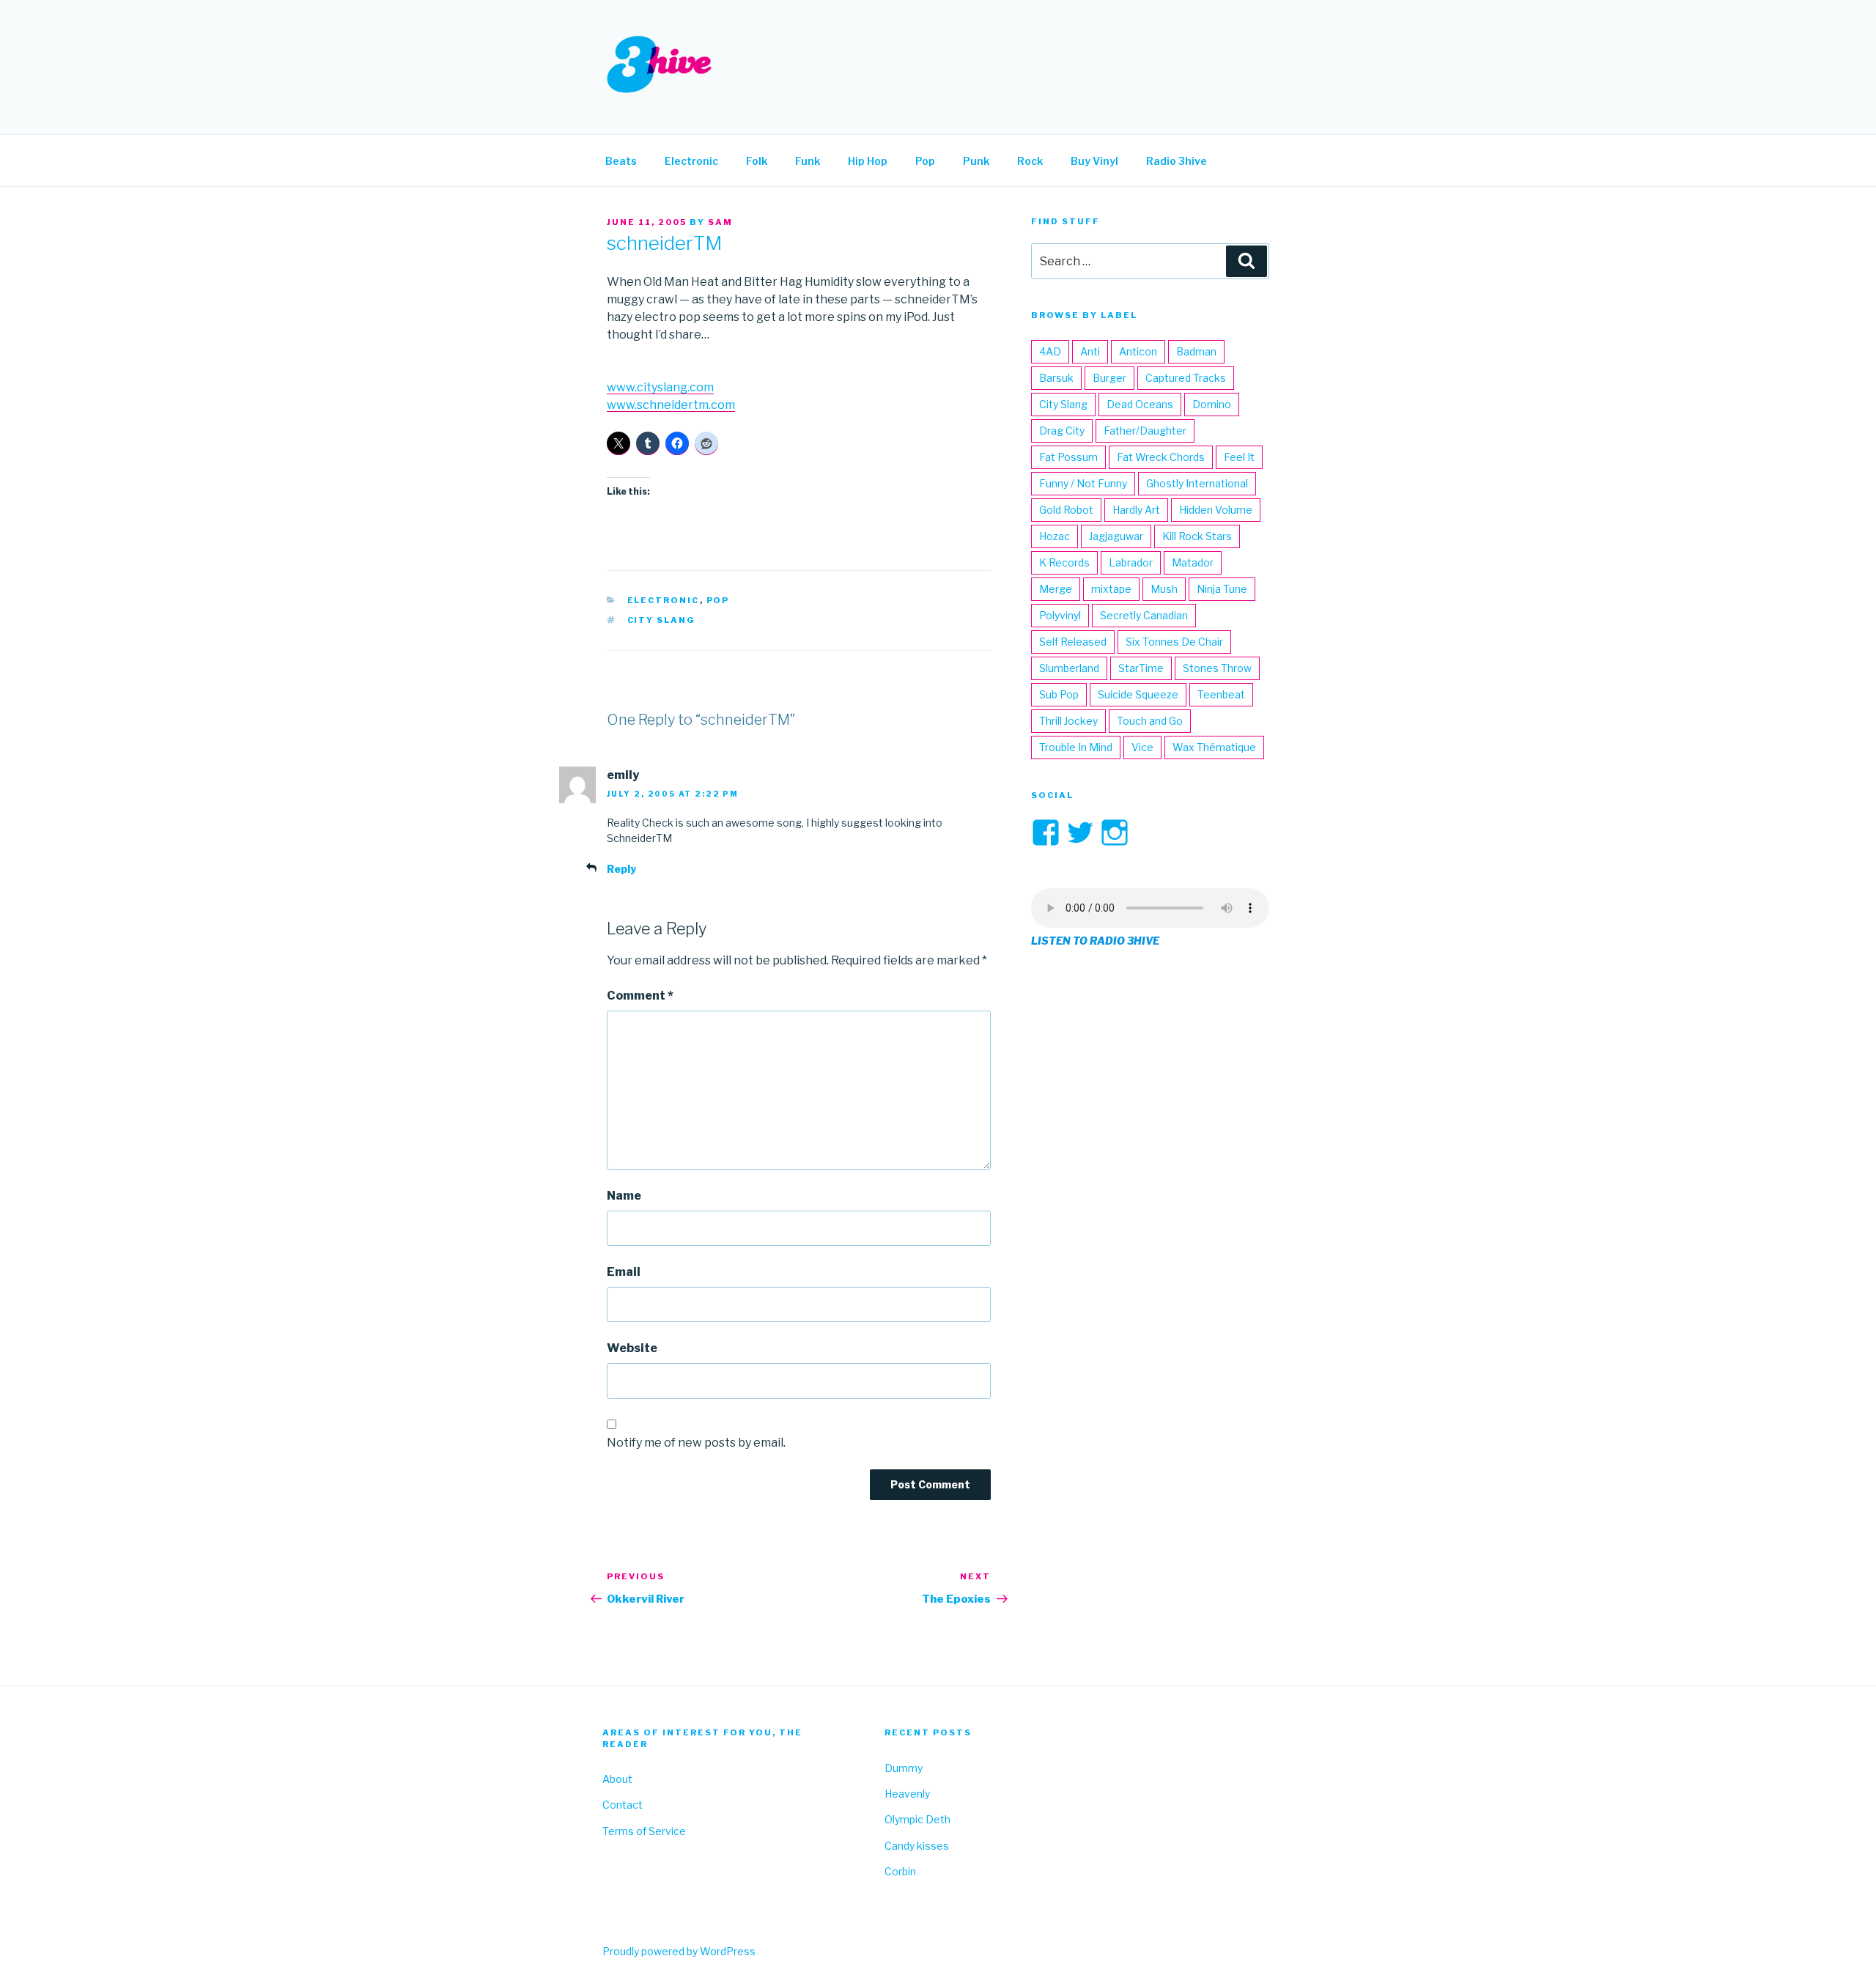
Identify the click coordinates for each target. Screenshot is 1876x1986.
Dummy (904, 1768)
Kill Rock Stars (1197, 536)
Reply (621, 869)
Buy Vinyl (1094, 161)
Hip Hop (868, 161)
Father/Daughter (1145, 431)
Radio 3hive (1177, 161)
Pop (925, 161)
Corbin (900, 1871)
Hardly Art (1136, 510)
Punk (976, 161)
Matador (1193, 562)
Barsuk (1056, 378)
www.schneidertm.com (671, 405)
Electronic (691, 161)
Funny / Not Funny (1083, 483)
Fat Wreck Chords (1161, 457)
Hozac (1055, 536)
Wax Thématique (1214, 747)
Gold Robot (1066, 510)
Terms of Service (644, 1831)
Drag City (1062, 431)
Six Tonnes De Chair (1174, 642)
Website (632, 1348)
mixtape (1111, 589)
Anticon (1138, 351)
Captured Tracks (1186, 378)
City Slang (662, 620)
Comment (640, 996)
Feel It (1239, 457)
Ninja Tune (1222, 589)
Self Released (1073, 642)
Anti (1090, 351)
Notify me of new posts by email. (696, 1443)
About (617, 1779)
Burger (1109, 378)
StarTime (1141, 668)
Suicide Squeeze (1138, 694)
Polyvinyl (1060, 615)
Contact (623, 1805)
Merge (1056, 589)
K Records (1064, 562)
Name (624, 1196)
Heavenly (907, 1794)
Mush (1164, 589)
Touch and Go (1150, 721)
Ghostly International (1197, 483)
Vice (1142, 747)
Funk (808, 161)
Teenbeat (1221, 694)
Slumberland (1069, 668)
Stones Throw (1217, 668)
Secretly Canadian (1144, 615)
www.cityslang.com (660, 387)
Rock (1030, 161)
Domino (1212, 404)
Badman (1196, 351)
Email (624, 1272)
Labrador (1131, 562)
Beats (621, 161)
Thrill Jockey (1068, 721)
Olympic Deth (917, 1819)
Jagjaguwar (1116, 536)
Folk (757, 161)
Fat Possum (1068, 457)
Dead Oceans (1140, 404)
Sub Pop (1059, 694)
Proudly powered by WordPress (679, 1951)
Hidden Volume (1216, 510)
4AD (1050, 351)
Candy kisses (917, 1846)
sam (720, 222)
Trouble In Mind (1076, 747)
